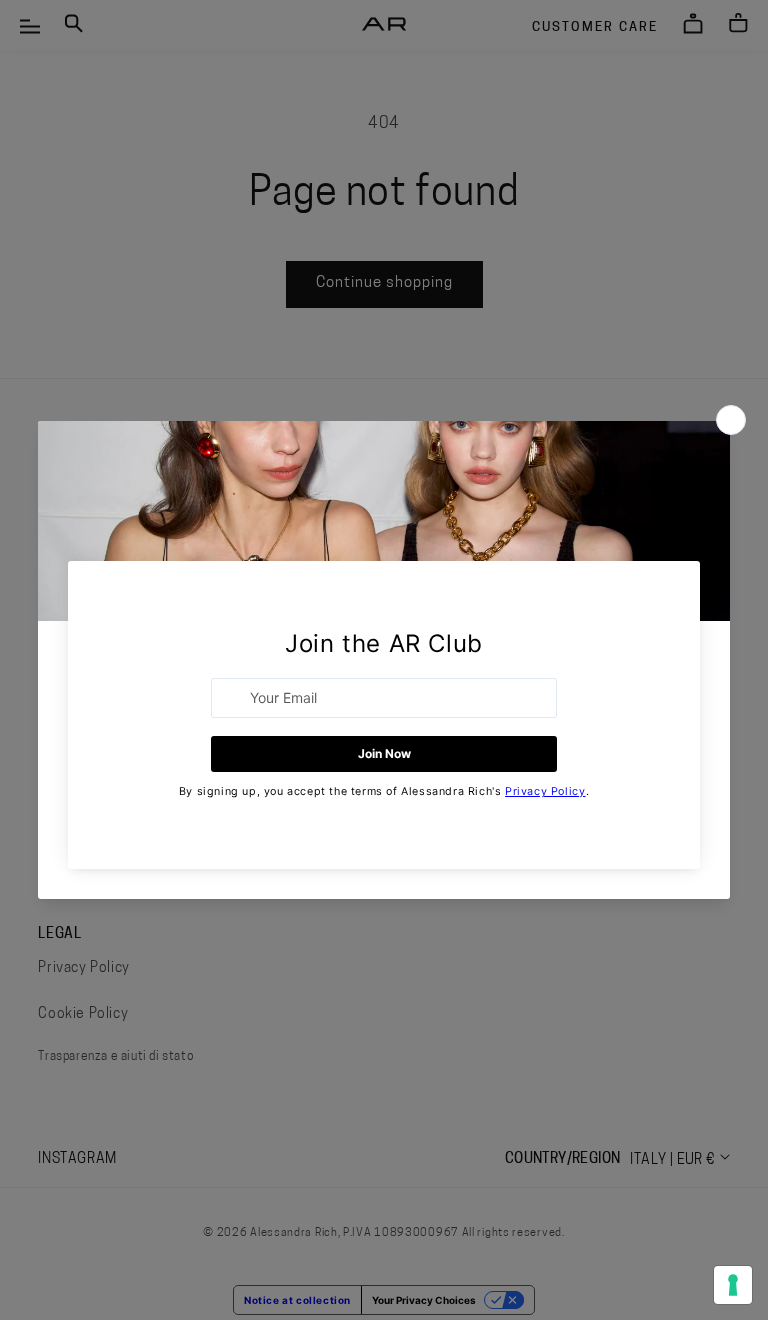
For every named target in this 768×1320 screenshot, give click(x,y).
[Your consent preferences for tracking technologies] (733, 1285)
